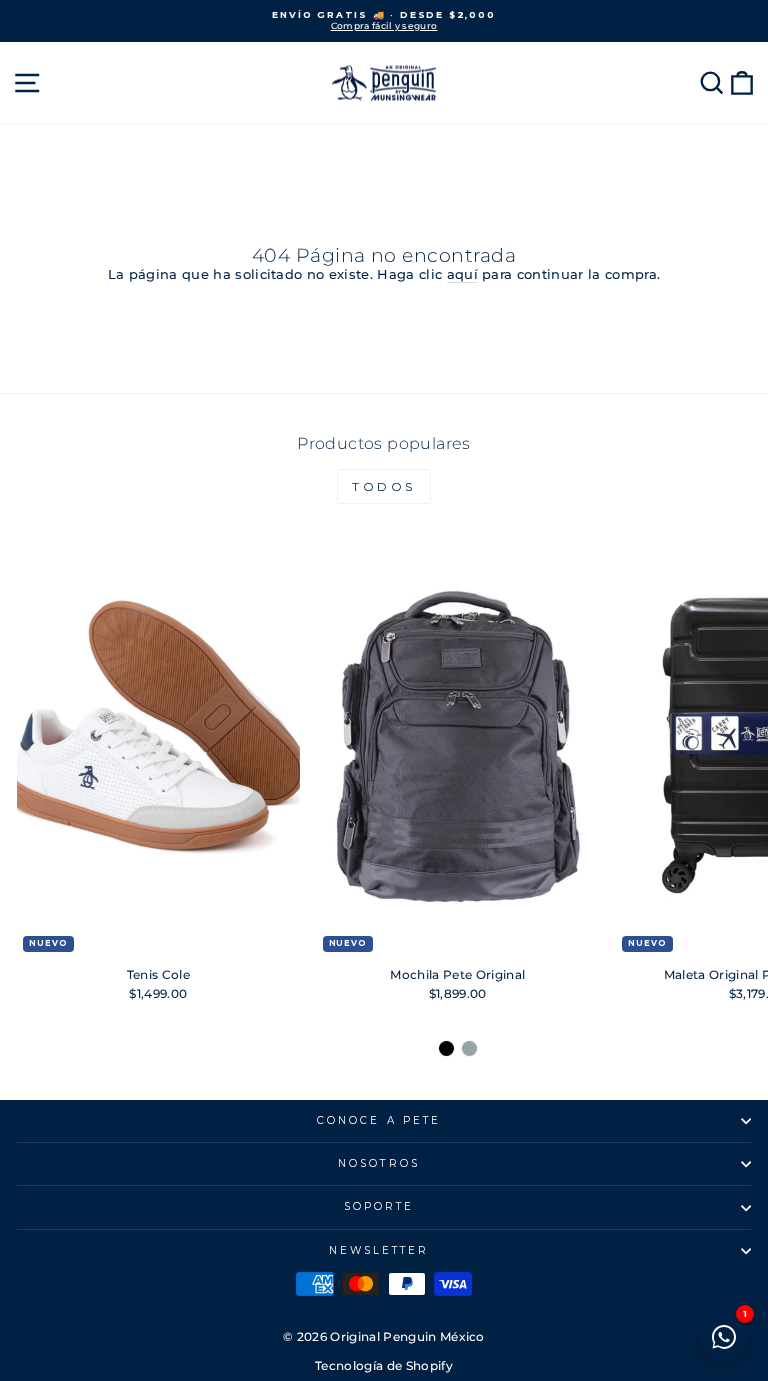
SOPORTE (379, 1206)
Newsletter (379, 1250)
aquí (462, 274)
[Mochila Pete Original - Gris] (469, 1048)
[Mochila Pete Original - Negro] (446, 1048)
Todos (384, 486)
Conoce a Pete (379, 1120)
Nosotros (379, 1163)
